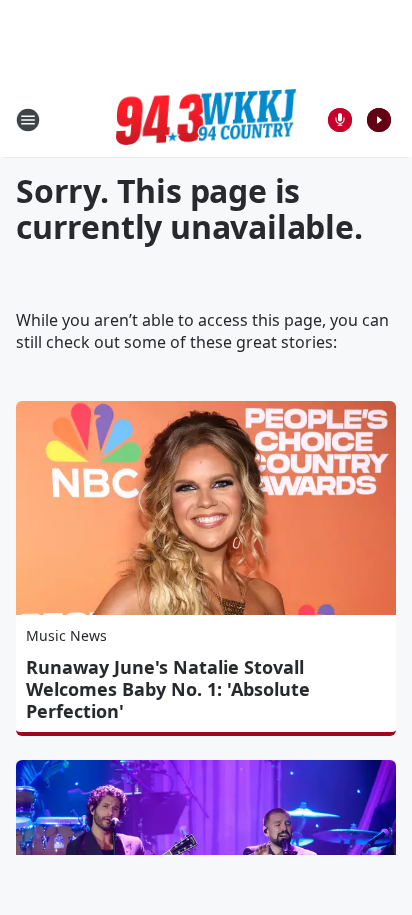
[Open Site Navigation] (28, 120)
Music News (66, 635)
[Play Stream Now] (379, 120)
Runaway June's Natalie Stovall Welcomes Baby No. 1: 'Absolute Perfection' (168, 689)
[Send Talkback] (340, 120)
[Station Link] (206, 120)
